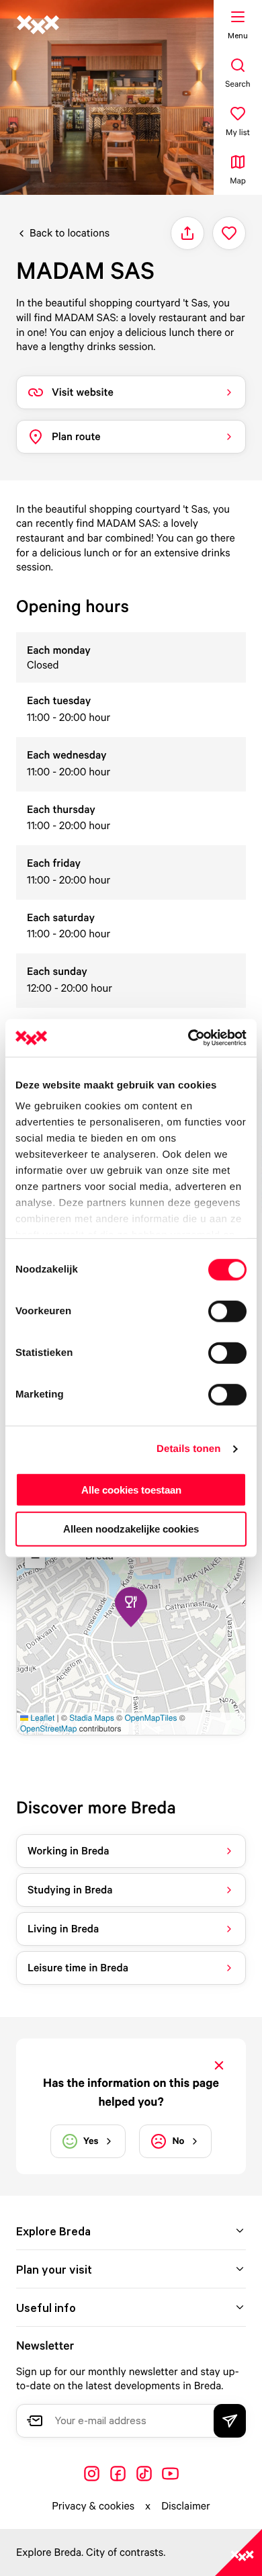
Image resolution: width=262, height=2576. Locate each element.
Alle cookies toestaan (131, 1489)
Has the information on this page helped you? (131, 2092)
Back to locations (70, 232)
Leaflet (41, 1718)
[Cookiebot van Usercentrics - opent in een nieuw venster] (188, 1038)
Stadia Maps (92, 1718)
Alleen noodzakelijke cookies (131, 1529)
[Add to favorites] (229, 233)
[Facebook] (118, 2474)
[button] (131, 1607)
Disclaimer (186, 2505)
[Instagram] (92, 2474)
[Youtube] (170, 2474)
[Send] (230, 2421)
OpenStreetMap (48, 1728)
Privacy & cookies (93, 2505)
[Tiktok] (144, 2474)
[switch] (227, 1311)
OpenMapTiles (150, 1718)
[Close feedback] (219, 2065)
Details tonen (188, 1449)
